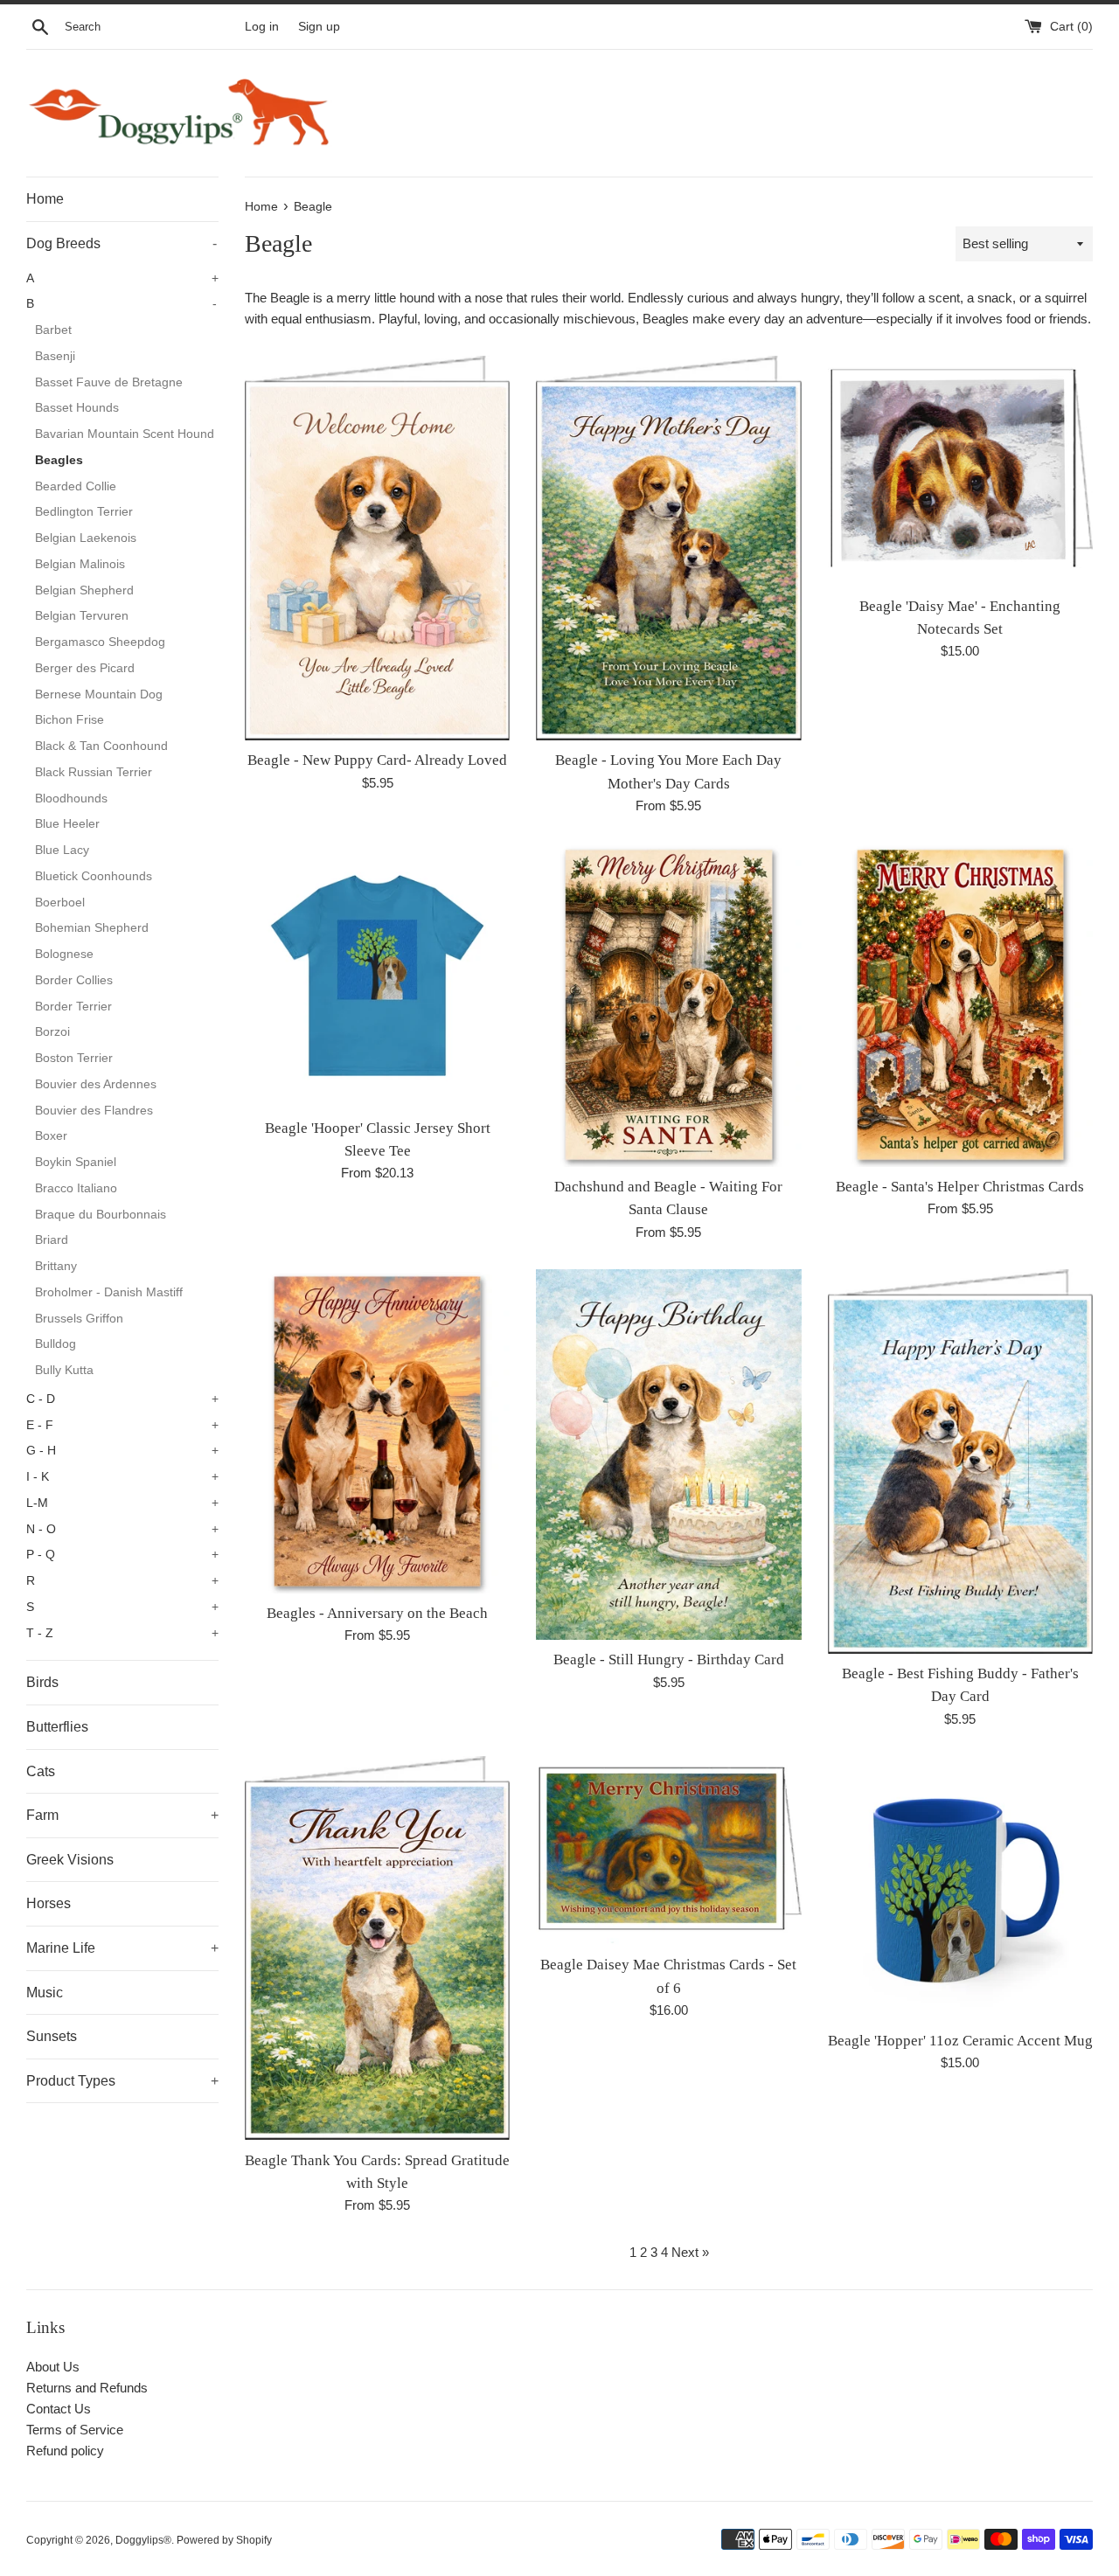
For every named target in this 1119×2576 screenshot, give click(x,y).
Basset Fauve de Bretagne (109, 382)
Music (45, 1993)
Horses (49, 1903)
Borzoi (52, 1032)
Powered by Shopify (224, 2540)
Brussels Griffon (79, 1319)
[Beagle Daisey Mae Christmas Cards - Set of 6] (668, 1851)
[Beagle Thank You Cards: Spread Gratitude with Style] (377, 1948)
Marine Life (122, 1948)
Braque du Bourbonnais (101, 1215)
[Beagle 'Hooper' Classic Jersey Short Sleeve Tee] (377, 975)
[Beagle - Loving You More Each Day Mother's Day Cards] (668, 548)
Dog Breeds (122, 243)
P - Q (122, 1555)
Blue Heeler (67, 824)
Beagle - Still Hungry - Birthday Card (669, 1659)
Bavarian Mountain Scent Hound (125, 434)
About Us (53, 2367)
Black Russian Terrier (94, 772)
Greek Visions (70, 1860)
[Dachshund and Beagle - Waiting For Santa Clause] (668, 1005)
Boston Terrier (74, 1058)
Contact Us (59, 2409)
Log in (262, 27)
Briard (52, 1240)
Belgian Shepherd (84, 590)
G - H (122, 1451)
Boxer (51, 1136)
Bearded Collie (76, 486)
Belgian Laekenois (86, 538)
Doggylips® (143, 2540)
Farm (122, 1815)
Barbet (53, 330)
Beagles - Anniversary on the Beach (377, 1613)
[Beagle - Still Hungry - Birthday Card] (668, 1455)
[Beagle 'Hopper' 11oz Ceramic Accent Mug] (960, 1889)
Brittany (56, 1266)
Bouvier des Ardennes (96, 1084)
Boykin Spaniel (76, 1162)
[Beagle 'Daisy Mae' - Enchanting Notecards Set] (960, 471)
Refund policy (65, 2451)
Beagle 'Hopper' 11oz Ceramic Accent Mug (960, 2041)
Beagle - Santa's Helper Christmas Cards (960, 1187)
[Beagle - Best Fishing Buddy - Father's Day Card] (960, 1462)
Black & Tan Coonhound (101, 746)
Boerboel (60, 903)
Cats (41, 1771)
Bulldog (56, 1344)
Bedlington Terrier (84, 512)
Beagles (59, 460)
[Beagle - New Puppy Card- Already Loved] (377, 548)
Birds (42, 1682)
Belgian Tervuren (82, 616)
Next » (690, 2252)
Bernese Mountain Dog (99, 694)
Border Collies (74, 980)
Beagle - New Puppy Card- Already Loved (377, 760)
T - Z (122, 1633)
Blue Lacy (62, 850)
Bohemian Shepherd (92, 928)
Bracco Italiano (76, 1188)
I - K (122, 1477)
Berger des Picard (85, 668)
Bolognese (64, 954)
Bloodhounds (71, 798)
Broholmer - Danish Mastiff (109, 1292)
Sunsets (52, 2036)
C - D (122, 1399)
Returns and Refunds (87, 2388)
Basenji (55, 356)
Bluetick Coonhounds (94, 876)
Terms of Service (75, 2430)
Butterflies (57, 1727)
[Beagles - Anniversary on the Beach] (377, 1431)
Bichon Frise (70, 720)
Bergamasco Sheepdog (100, 642)
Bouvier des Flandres (94, 1111)
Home (45, 199)
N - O (122, 1529)
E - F (122, 1425)
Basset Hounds (77, 408)
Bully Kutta (64, 1370)
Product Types (122, 2081)
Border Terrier (73, 1007)
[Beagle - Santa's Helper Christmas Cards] (960, 1005)
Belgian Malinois (80, 564)
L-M (122, 1503)
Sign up (319, 27)
